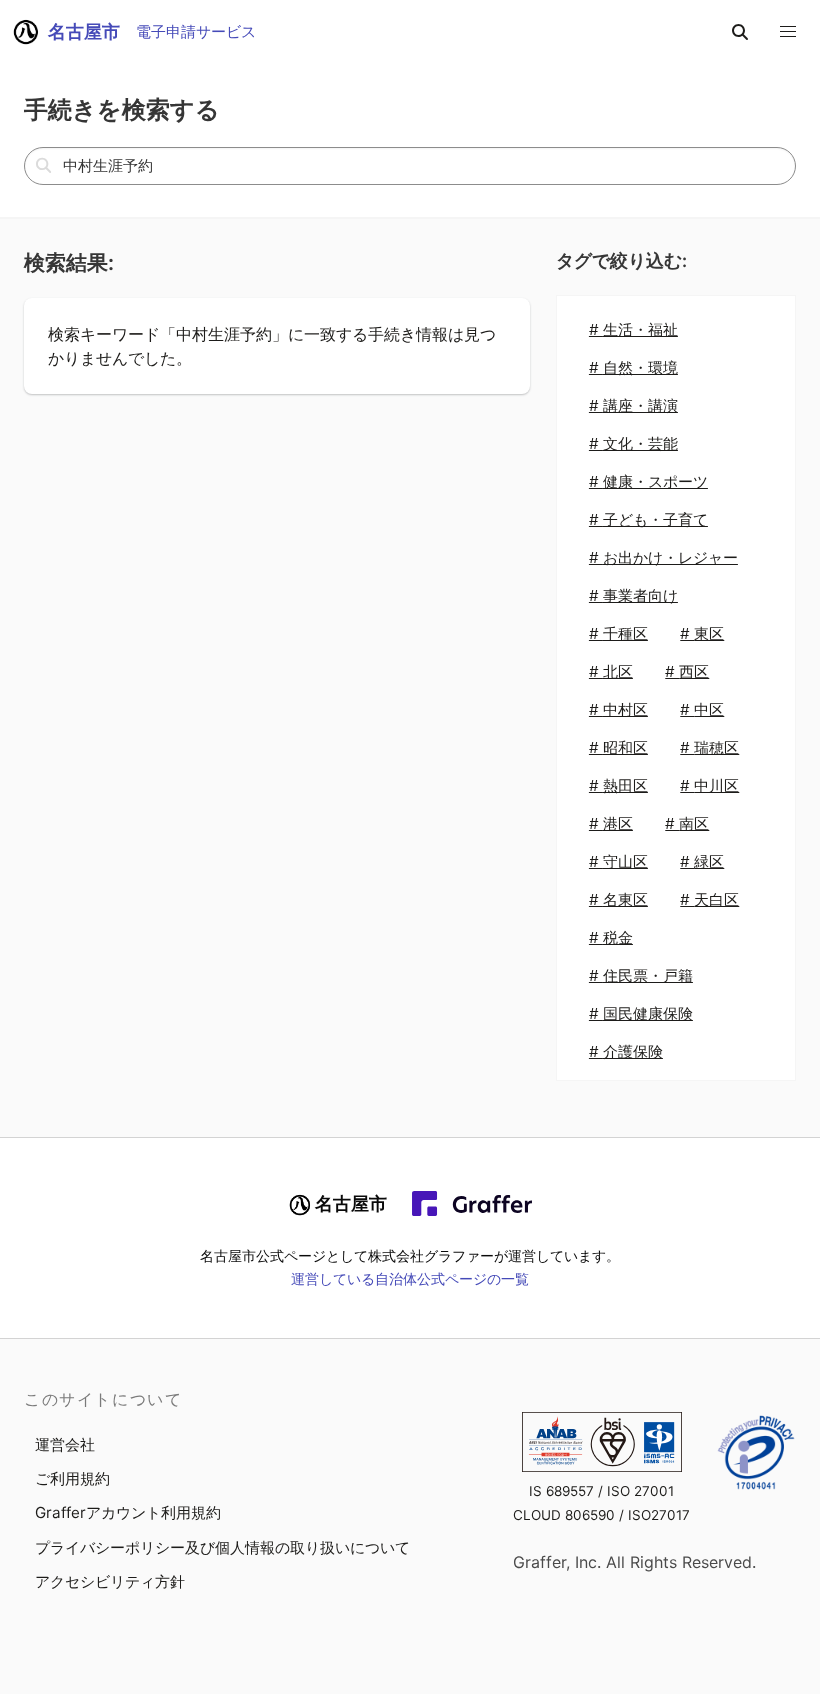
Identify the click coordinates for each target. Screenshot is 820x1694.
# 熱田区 (618, 785)
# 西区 (687, 671)
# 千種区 (618, 633)
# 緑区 (702, 861)
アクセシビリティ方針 (110, 1581)
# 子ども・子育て (648, 519)
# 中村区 (618, 709)
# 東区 (702, 633)
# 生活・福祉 (633, 329)
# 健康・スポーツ (648, 481)
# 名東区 (618, 899)
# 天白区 (709, 899)
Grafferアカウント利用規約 (128, 1512)
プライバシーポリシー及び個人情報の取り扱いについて (222, 1547)
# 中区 (702, 709)
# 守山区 (618, 861)
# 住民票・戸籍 (641, 975)
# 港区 (611, 823)
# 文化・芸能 (633, 443)
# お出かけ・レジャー (663, 557)
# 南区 (687, 823)
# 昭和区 (618, 747)
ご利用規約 (72, 1478)
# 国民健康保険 (641, 1013)
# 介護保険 (626, 1051)
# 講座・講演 (633, 405)
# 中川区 (709, 785)
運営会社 (65, 1444)
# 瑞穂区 (709, 747)
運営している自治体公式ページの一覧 (410, 1279)
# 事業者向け (633, 595)
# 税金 (611, 937)
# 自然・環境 (633, 367)
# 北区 (611, 671)
